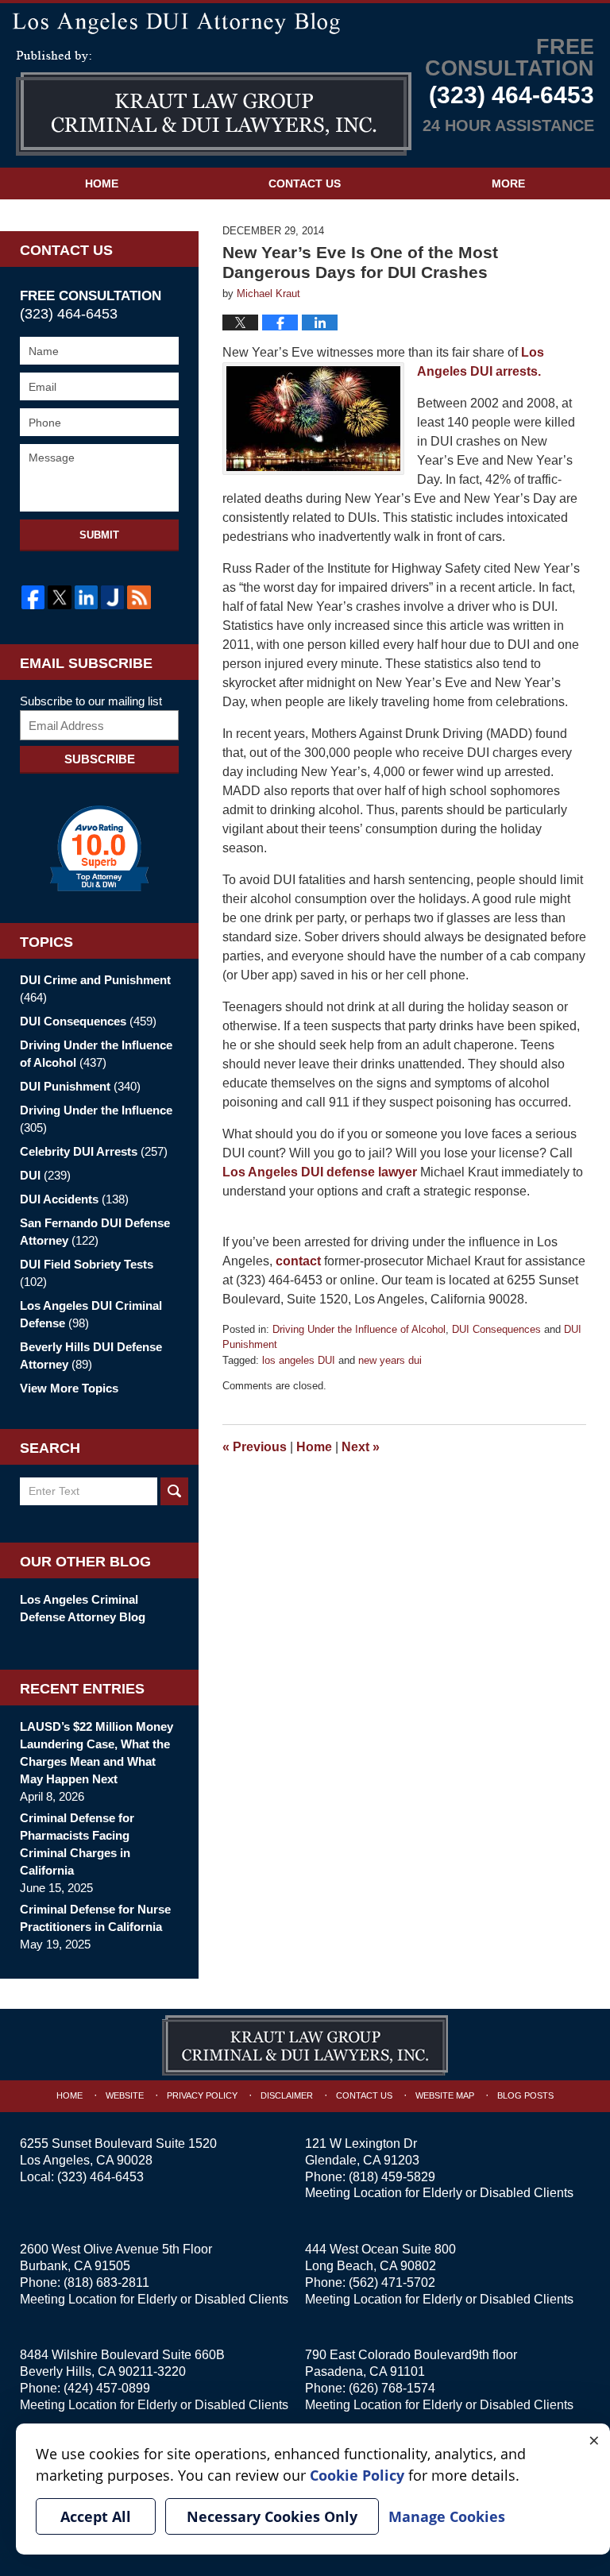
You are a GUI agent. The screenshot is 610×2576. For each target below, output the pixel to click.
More (508, 183)
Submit (99, 535)
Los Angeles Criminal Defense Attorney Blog (83, 1608)
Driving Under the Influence (96, 1119)
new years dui (390, 1360)
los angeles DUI (299, 1360)
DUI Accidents (74, 1199)
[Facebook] (33, 597)
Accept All (96, 2516)
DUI (45, 1175)
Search (174, 1491)
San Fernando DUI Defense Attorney (95, 1232)
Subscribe (100, 759)
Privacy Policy (202, 2095)
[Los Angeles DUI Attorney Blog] (305, 21)
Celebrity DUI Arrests (94, 1151)
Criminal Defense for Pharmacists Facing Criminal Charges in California (77, 1844)
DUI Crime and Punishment (95, 989)
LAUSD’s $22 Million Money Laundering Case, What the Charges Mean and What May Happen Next (97, 1753)
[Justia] (112, 597)
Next (361, 1447)
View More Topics (69, 1388)
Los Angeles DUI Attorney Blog (214, 103)
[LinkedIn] (86, 597)
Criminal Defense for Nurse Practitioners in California (95, 1918)
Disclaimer (287, 2095)
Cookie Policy (357, 2475)
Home (102, 183)
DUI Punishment (80, 1086)
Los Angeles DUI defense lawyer (321, 1172)
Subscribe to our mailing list (91, 701)
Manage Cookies (447, 2516)
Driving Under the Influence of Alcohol (359, 1329)
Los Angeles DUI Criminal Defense (91, 1314)
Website (125, 2095)
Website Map (445, 2095)
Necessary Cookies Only (272, 2516)
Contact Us (305, 183)
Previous (255, 1447)
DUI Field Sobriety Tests (87, 1273)
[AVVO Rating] (99, 848)
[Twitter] (59, 597)
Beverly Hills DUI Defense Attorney (91, 1356)
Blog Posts (525, 2095)
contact (300, 1261)
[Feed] (139, 597)
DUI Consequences (496, 1329)
